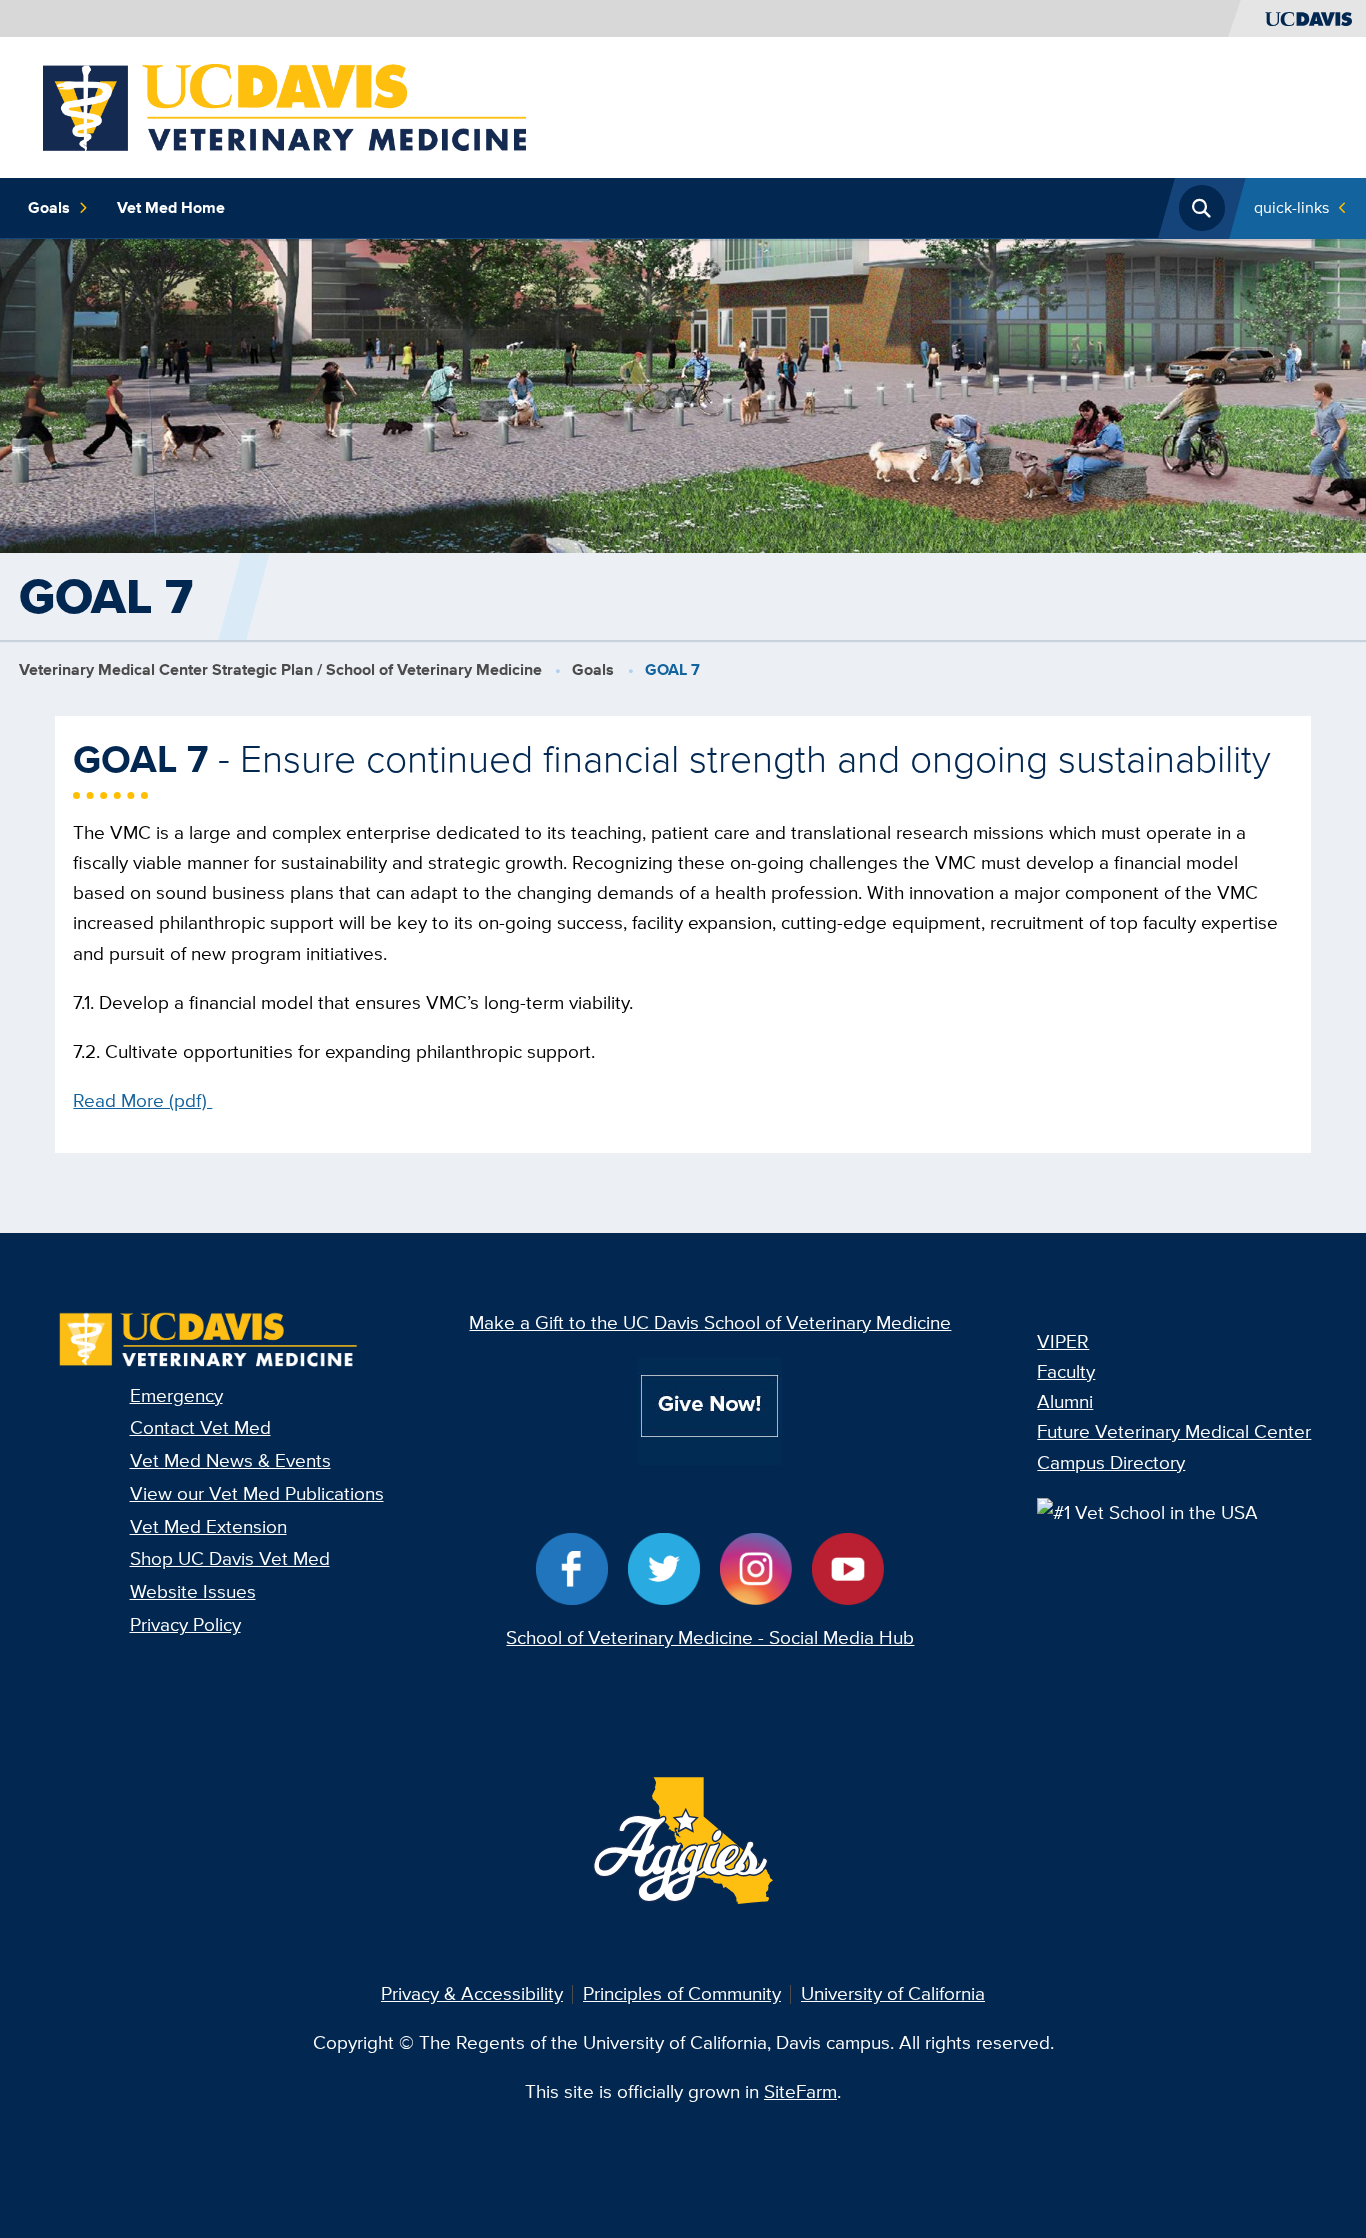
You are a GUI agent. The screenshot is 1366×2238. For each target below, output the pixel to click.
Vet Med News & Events (230, 1460)
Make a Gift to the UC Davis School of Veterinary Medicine (710, 1322)
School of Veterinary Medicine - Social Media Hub (710, 1637)
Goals (49, 207)
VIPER (1063, 1341)
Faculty (1066, 1371)
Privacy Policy (185, 1624)
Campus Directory (1111, 1462)
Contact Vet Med (200, 1427)
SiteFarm (800, 2091)
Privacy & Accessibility (472, 1993)
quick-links (1291, 207)
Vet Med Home (171, 207)
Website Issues (193, 1591)
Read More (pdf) (142, 1100)
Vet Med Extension (208, 1526)
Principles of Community (682, 1993)
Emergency (176, 1395)
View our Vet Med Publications (257, 1493)
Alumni (1065, 1401)
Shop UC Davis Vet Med (230, 1558)
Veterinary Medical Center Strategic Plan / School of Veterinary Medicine (280, 669)
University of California (893, 1993)
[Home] (284, 105)
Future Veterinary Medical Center (1174, 1431)
